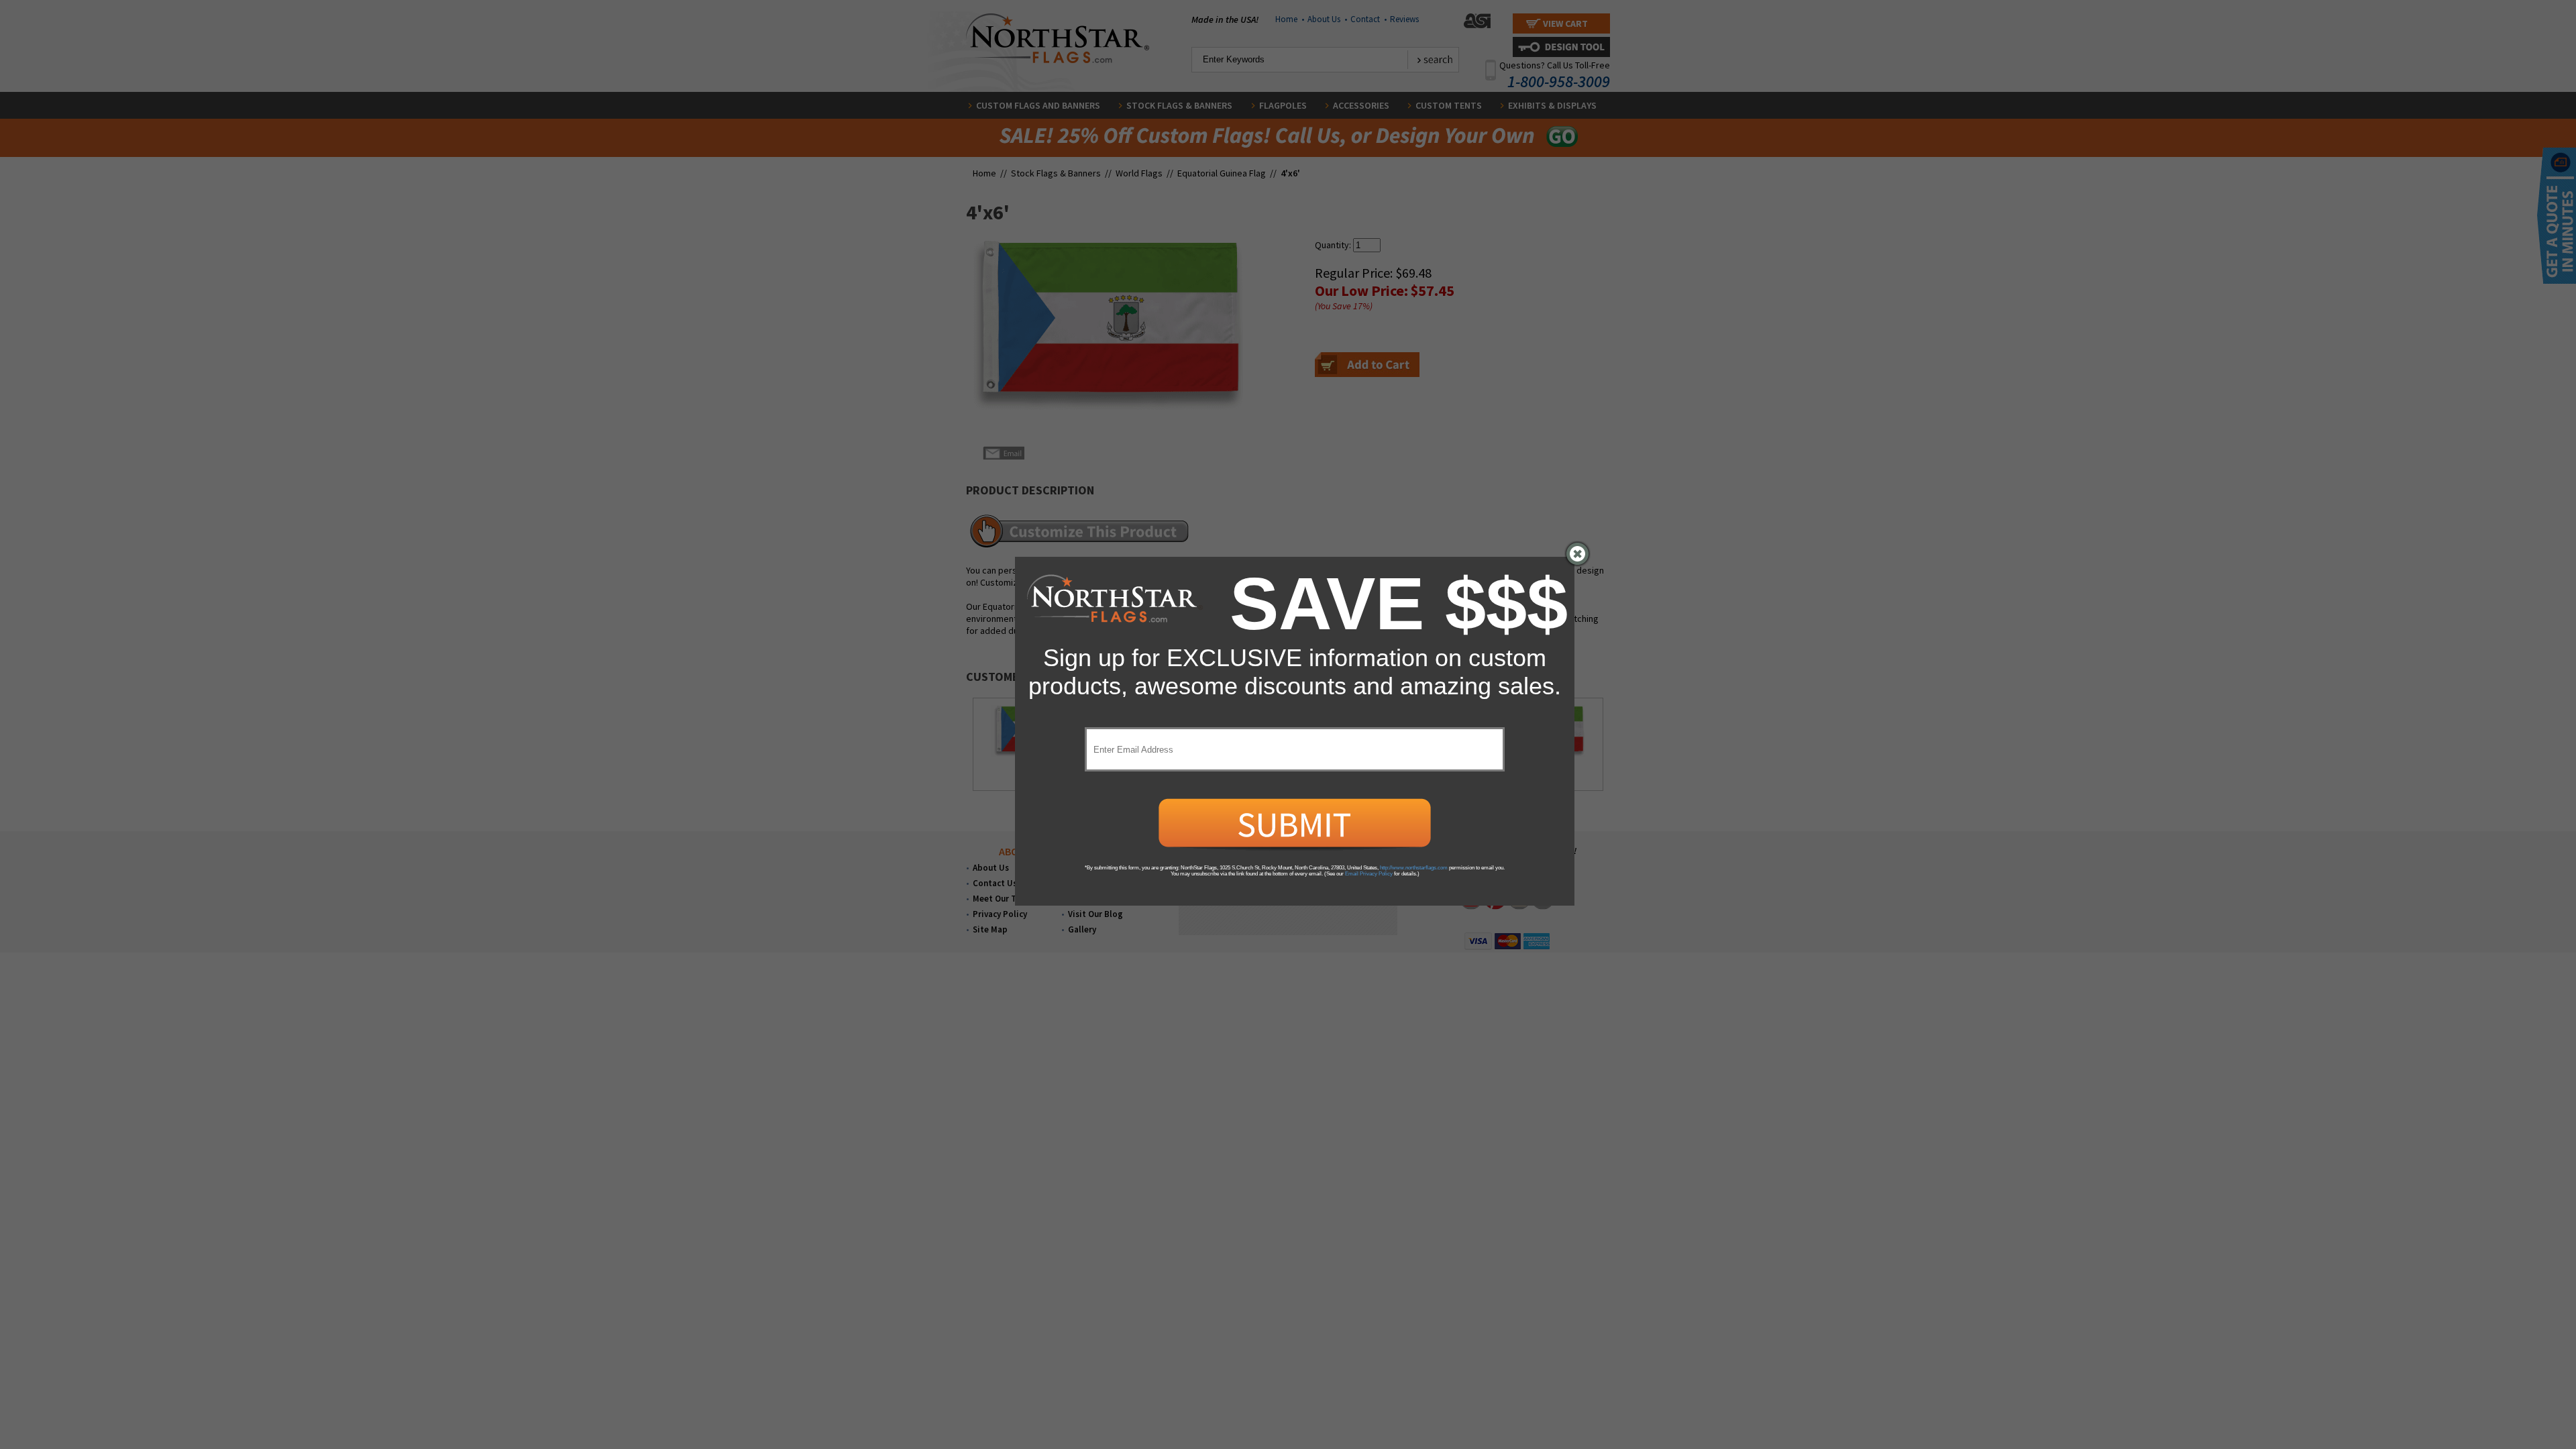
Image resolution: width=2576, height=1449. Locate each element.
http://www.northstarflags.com (1414, 868)
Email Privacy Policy (1369, 874)
